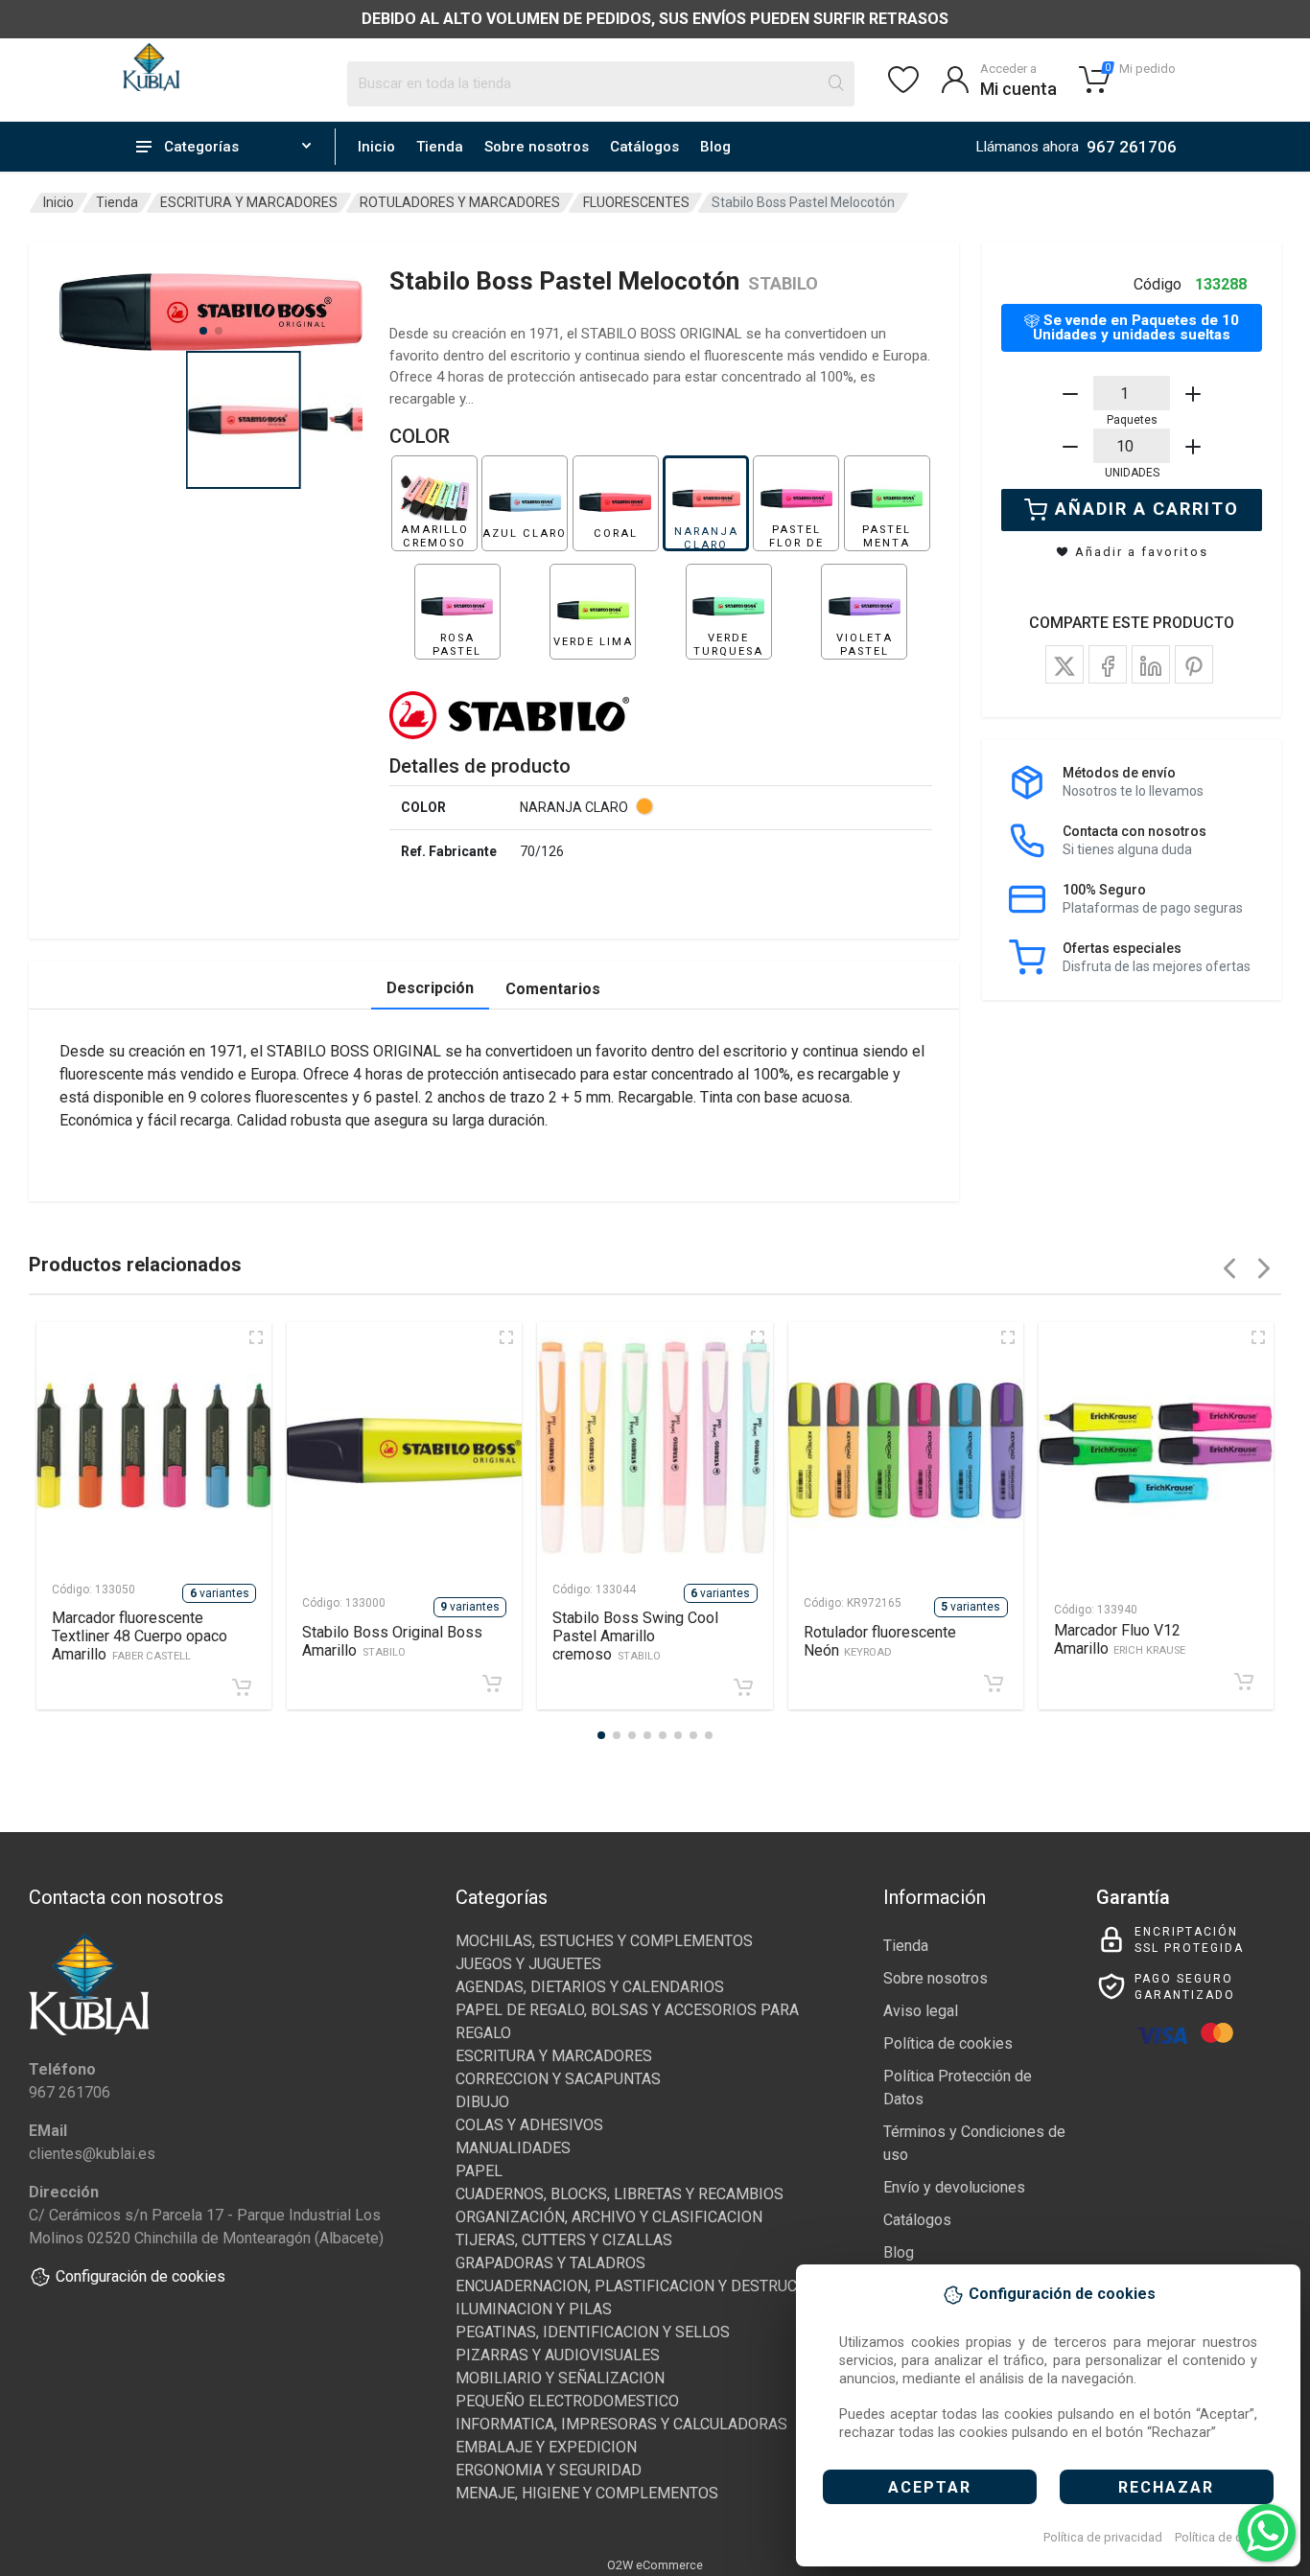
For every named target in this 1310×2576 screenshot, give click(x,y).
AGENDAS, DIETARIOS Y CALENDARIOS (590, 1987)
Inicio (376, 147)
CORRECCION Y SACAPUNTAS (558, 2079)
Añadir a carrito (1147, 509)
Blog (715, 147)
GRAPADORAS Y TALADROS (550, 2263)
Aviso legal (921, 2011)
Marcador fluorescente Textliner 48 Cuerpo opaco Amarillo (140, 1636)
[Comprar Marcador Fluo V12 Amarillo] (1244, 1682)
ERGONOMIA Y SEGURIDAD (549, 2470)
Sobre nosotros (537, 147)
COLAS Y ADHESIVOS (529, 2125)
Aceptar (930, 2487)
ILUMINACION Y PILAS (534, 2309)
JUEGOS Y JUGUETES (528, 1964)
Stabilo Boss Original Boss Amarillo (392, 1641)
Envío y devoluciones (954, 2187)
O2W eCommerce (655, 2565)
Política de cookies (1227, 2537)
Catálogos (644, 147)
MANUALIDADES (513, 2148)
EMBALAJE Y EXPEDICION (546, 2447)
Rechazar (1166, 2487)
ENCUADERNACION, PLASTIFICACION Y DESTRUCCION (644, 2286)
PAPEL (479, 2171)
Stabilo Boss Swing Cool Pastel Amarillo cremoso (635, 1636)
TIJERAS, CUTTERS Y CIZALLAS (564, 2240)
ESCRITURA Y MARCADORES (249, 202)
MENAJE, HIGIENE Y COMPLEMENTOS (587, 2493)
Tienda (440, 147)
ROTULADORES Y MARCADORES (460, 202)
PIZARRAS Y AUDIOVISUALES (558, 2355)
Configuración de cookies (140, 2276)
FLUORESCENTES (636, 202)
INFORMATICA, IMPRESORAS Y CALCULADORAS (621, 2424)
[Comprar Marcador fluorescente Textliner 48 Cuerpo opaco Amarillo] (242, 1687)
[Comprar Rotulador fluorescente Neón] (994, 1683)
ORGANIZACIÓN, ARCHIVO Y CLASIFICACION (609, 2217)
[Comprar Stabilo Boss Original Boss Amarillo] (492, 1683)
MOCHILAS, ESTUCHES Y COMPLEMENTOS (604, 1941)
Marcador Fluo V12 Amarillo (1120, 1639)
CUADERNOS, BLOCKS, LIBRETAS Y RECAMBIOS (620, 2194)
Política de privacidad (1103, 2537)
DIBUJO (482, 2102)
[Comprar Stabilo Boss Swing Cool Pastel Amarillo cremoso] (743, 1687)
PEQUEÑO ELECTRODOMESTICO (567, 2401)
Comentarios (553, 989)
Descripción (430, 988)
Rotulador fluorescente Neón (880, 1641)
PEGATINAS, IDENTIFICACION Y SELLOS (593, 2332)
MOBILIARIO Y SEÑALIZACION (560, 2378)
